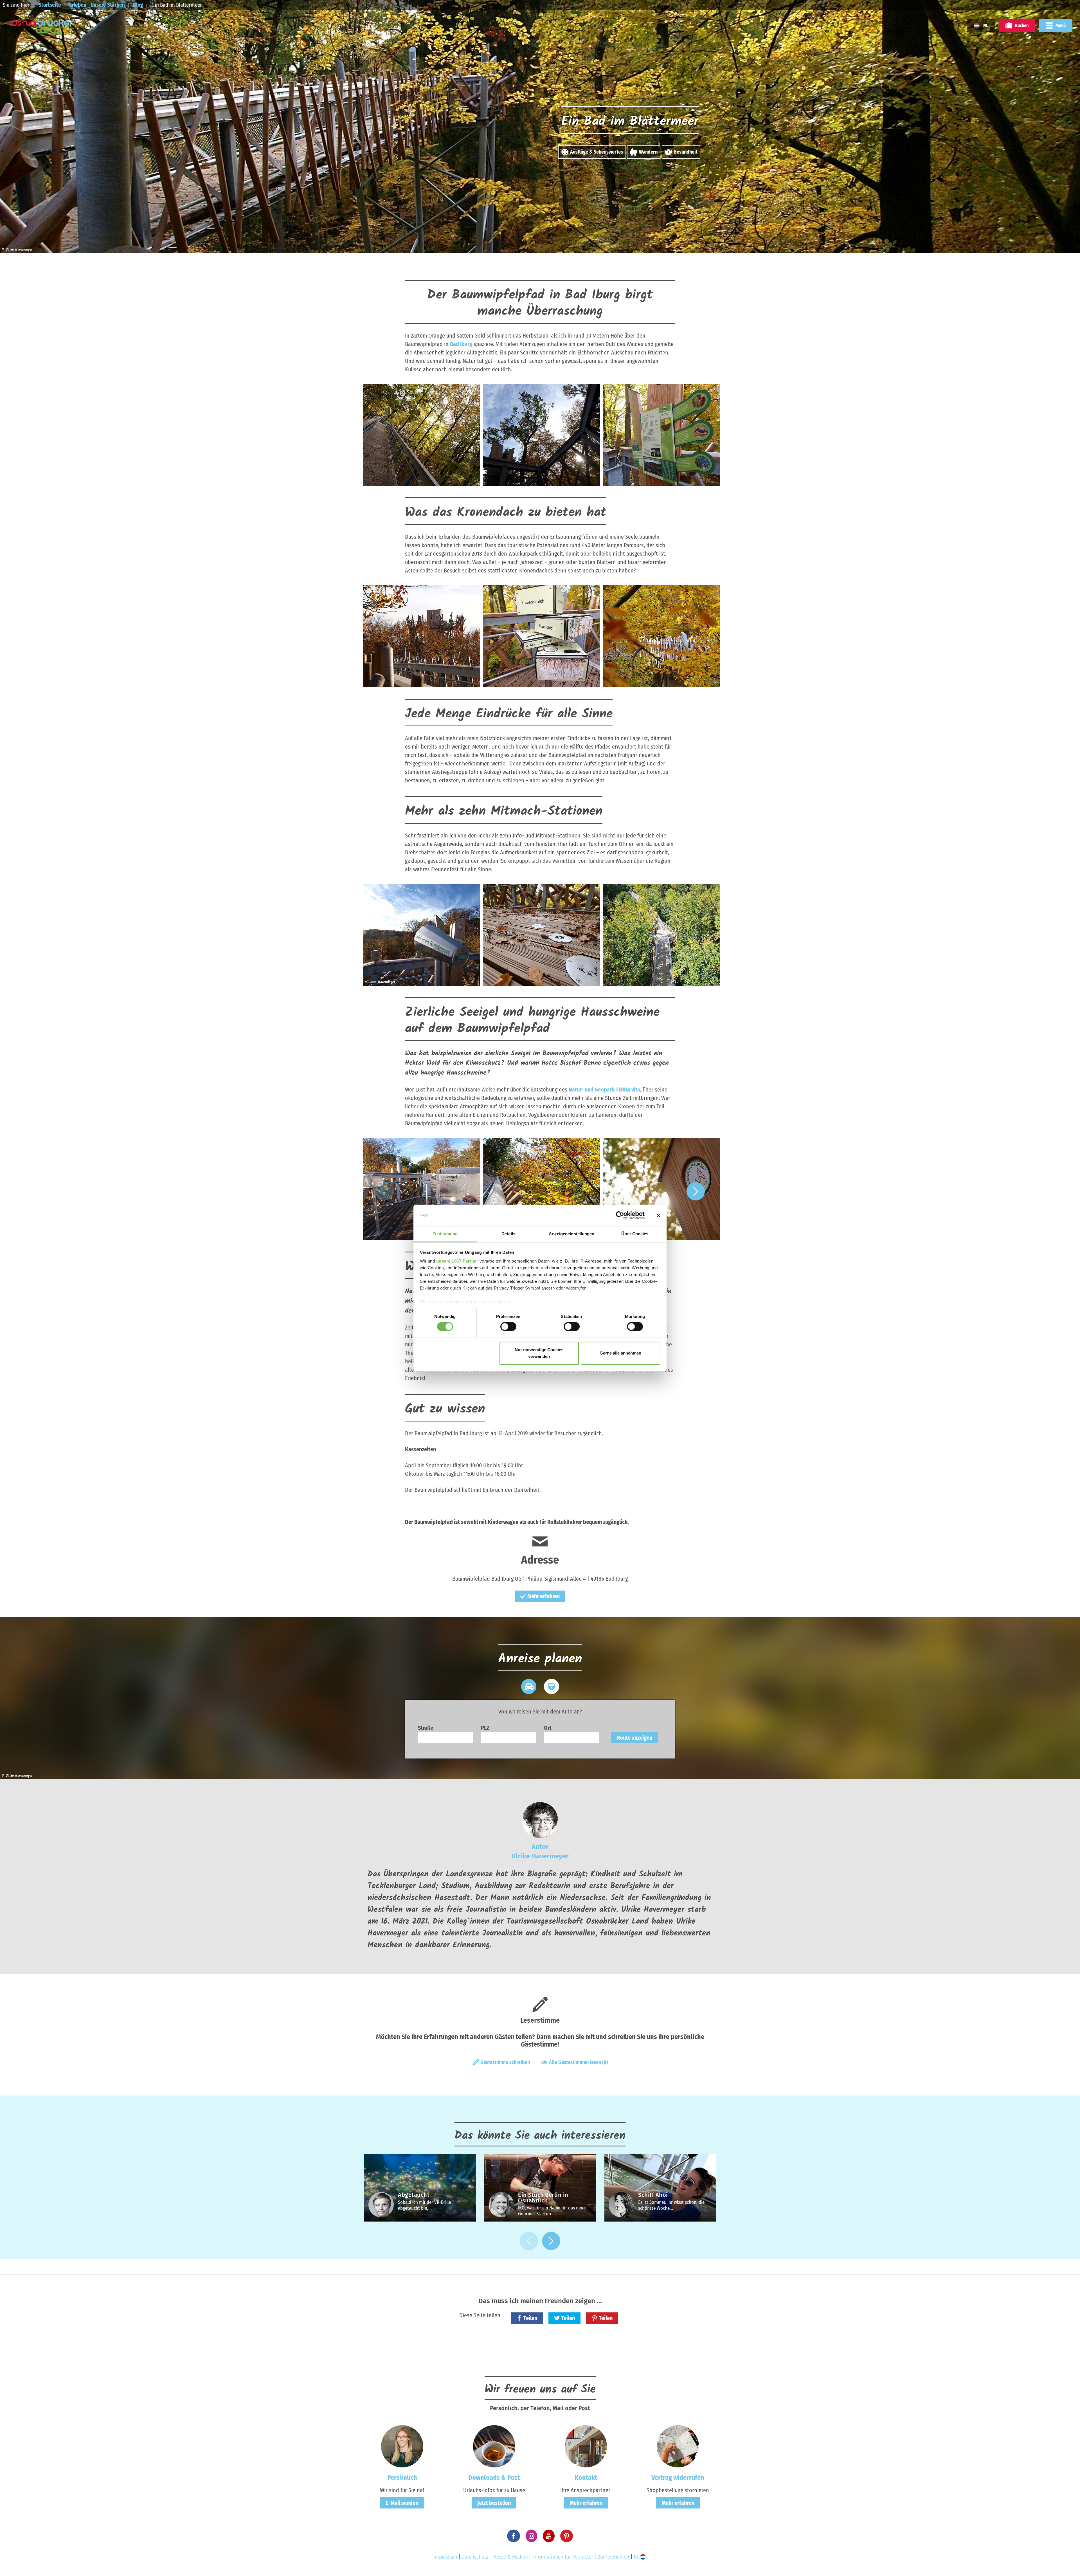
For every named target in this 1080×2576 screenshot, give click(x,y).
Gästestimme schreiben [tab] (505, 2062)
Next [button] (696, 1191)
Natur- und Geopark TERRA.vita (604, 1090)
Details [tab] (508, 1234)
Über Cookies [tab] (635, 1234)
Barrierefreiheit (613, 2557)
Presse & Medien (510, 2557)
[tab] (529, 1686)
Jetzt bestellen (494, 2503)
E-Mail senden (402, 2503)
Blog (138, 5)
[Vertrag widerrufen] (678, 2446)
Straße (426, 1728)
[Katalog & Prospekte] (494, 2446)
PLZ (485, 1728)
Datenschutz (475, 2557)
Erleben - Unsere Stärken (97, 5)
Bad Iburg (461, 344)
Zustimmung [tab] (445, 1234)
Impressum (445, 2557)
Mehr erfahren (544, 1596)
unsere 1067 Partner (457, 1261)
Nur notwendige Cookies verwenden (539, 1353)
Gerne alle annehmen (620, 1353)
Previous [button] (384, 1191)
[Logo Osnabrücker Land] (42, 26)
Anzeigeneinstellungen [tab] (571, 1234)
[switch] (508, 1326)
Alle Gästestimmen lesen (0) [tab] (578, 2062)
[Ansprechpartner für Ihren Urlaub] (586, 2446)
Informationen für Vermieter (563, 2557)
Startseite (50, 5)
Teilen (530, 2318)
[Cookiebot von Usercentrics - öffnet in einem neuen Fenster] (620, 1215)
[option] (420, 437)
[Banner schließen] (658, 1215)
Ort (548, 1728)
